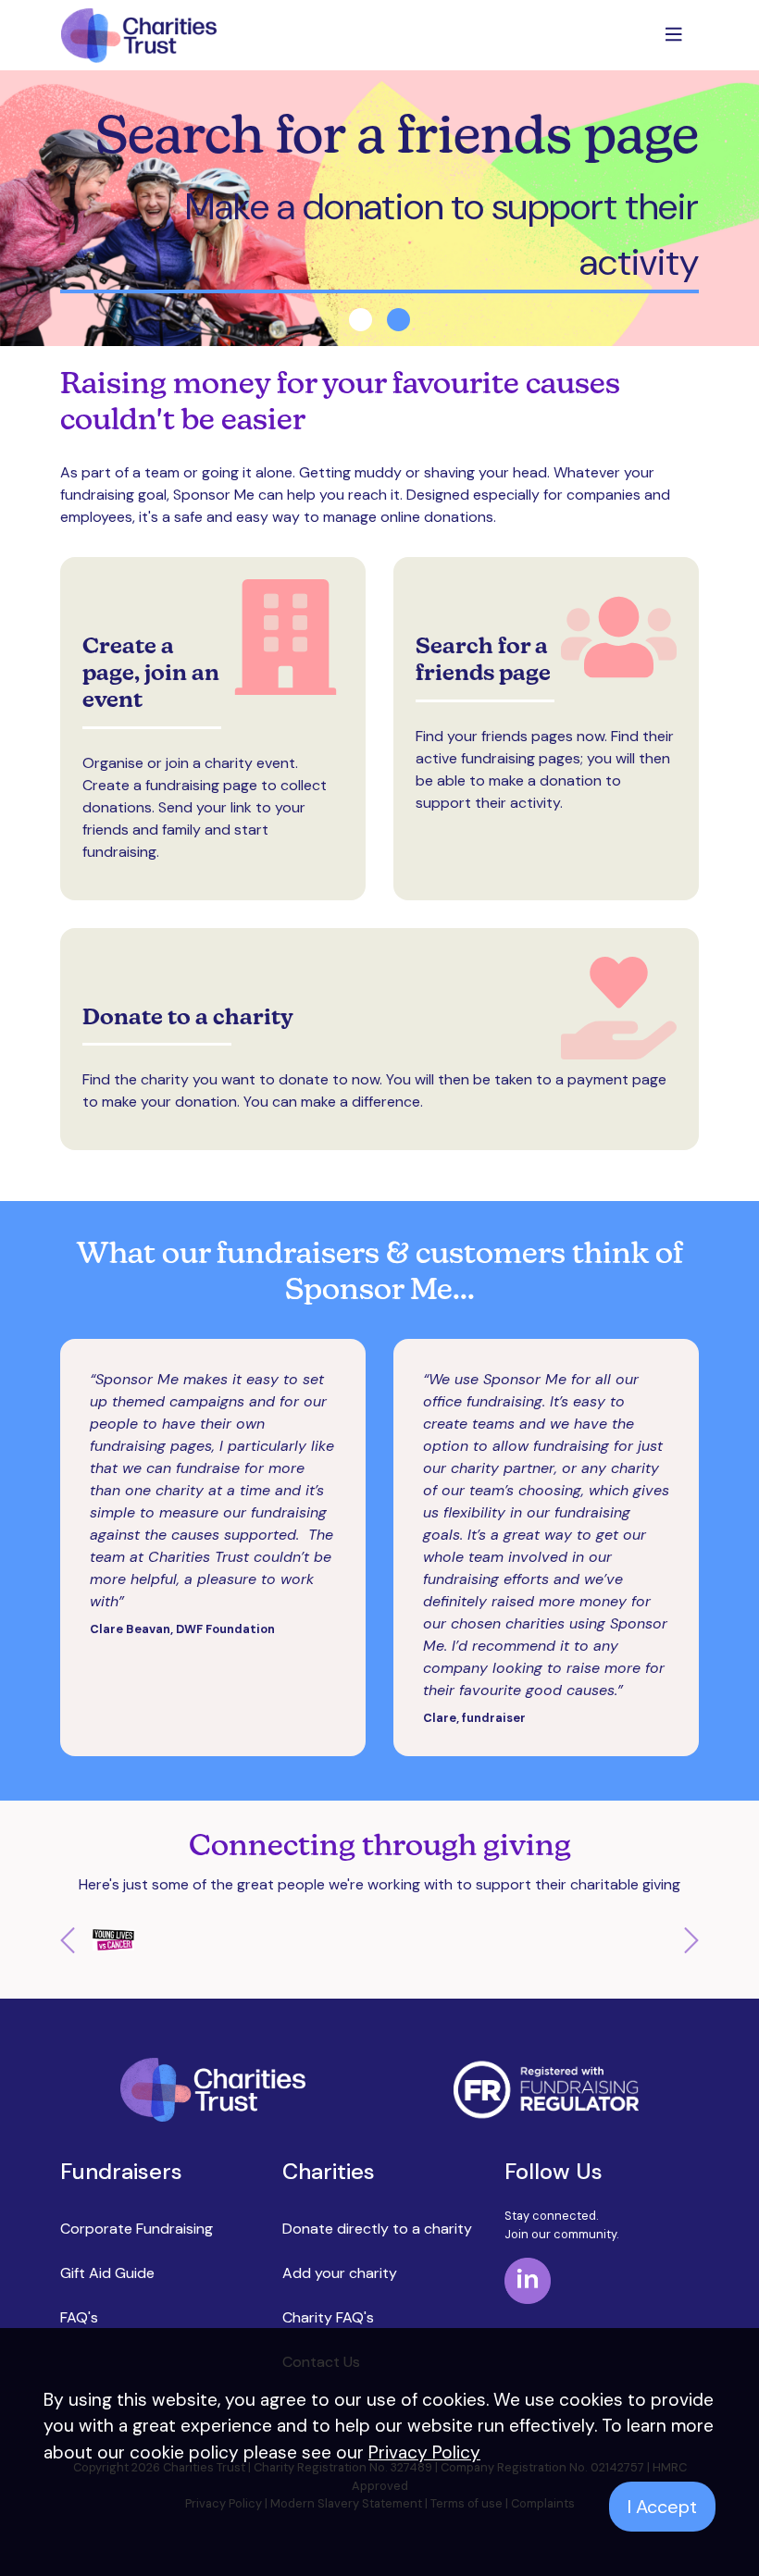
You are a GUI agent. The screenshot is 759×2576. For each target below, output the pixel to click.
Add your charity (340, 2273)
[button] (108, 1940)
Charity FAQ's (328, 2317)
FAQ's (79, 2317)
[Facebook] (528, 2279)
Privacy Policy (424, 2452)
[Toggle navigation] (676, 35)
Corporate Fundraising (137, 2229)
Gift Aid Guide (107, 2273)
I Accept (662, 2507)
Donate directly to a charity (377, 2229)
